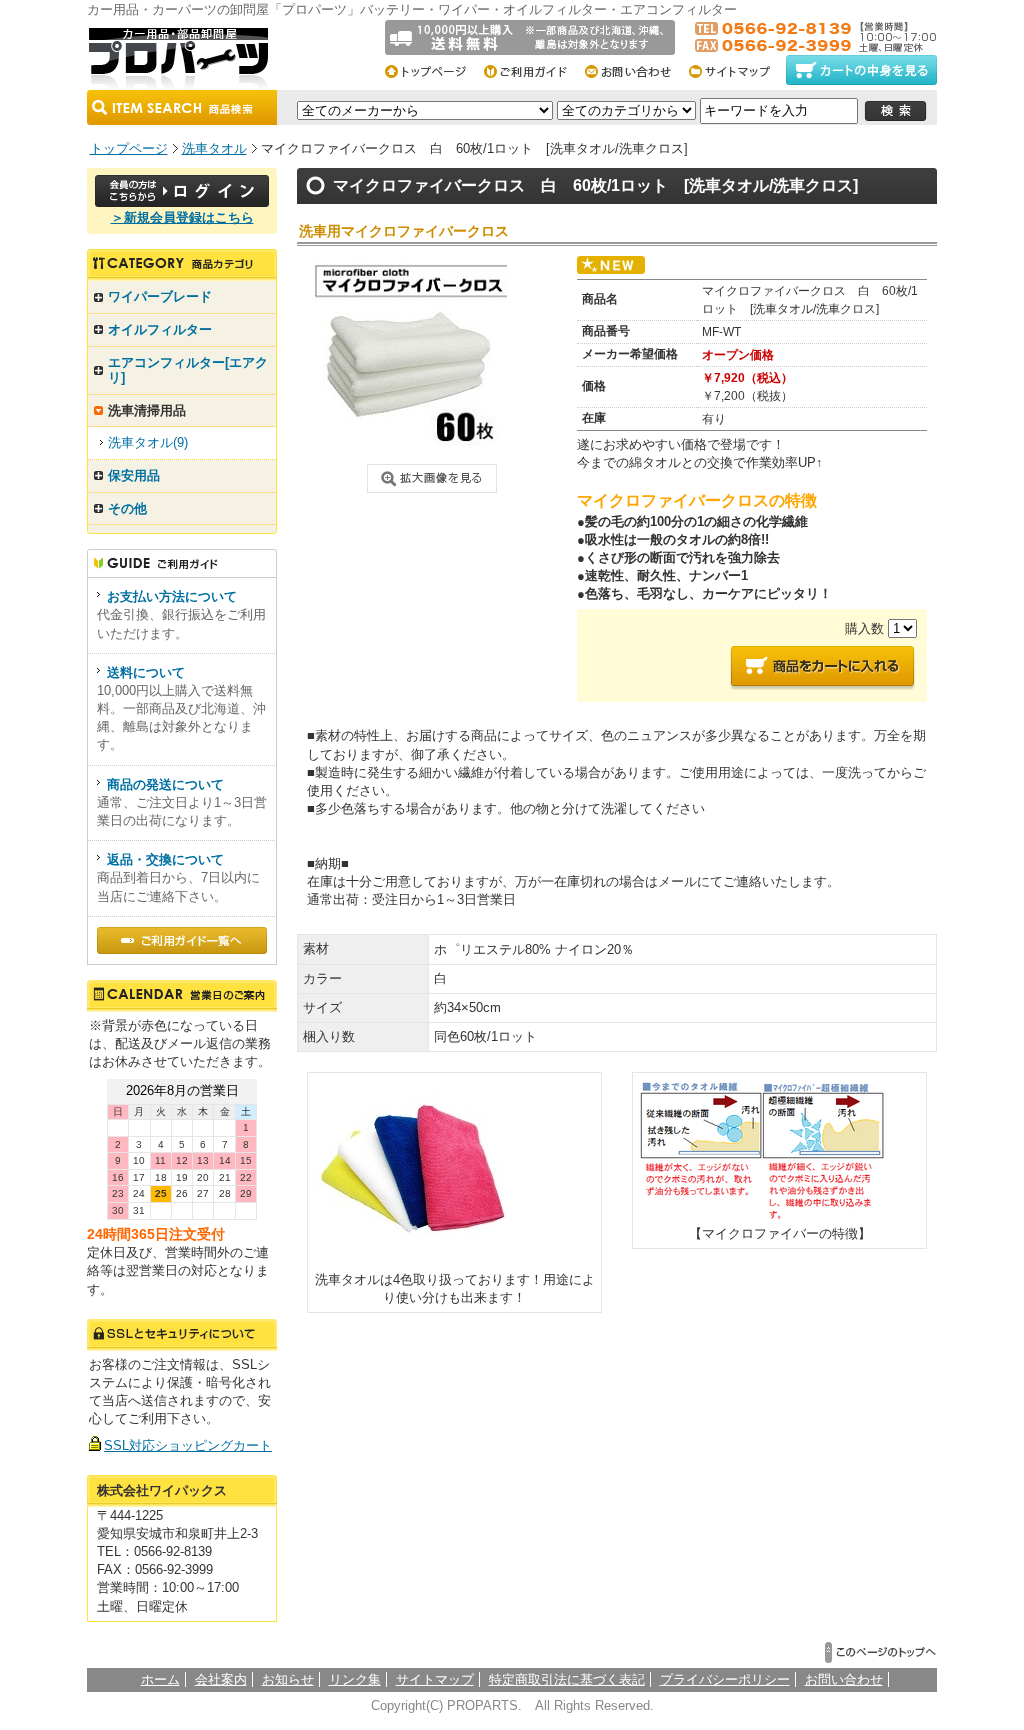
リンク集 (355, 1679)
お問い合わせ (634, 70)
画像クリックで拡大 (432, 478)
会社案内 (221, 1679)
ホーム (160, 1679)
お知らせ (288, 1679)
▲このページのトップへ (881, 1652)
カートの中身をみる (861, 70)
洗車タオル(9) (148, 442)
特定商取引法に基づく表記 (567, 1679)
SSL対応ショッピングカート (188, 1445)
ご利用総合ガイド (533, 70)
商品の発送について (165, 784)
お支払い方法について (172, 596)
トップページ (432, 70)
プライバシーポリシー (725, 1679)
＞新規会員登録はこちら (182, 217)
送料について (146, 672)
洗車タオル (214, 148)
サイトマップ (735, 70)
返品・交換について (165, 859)
